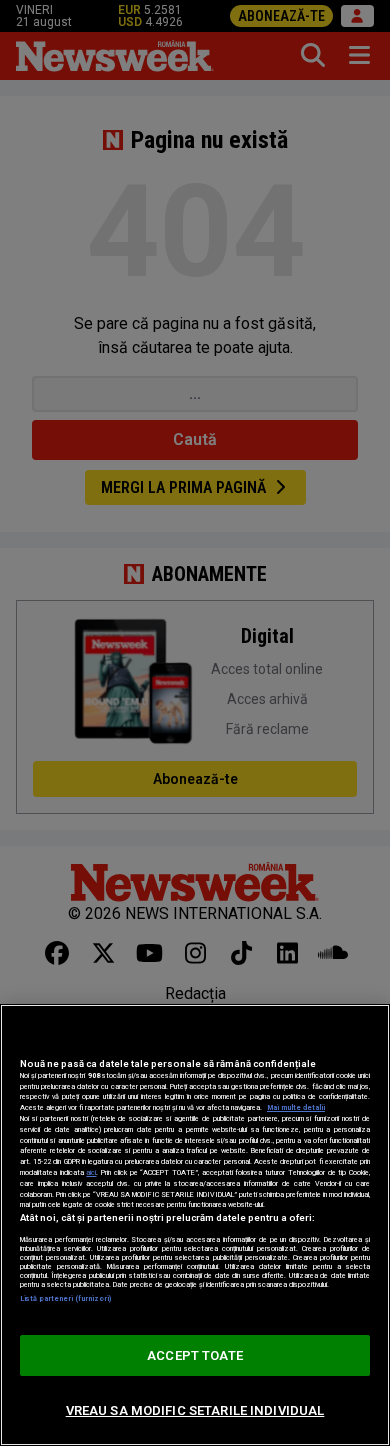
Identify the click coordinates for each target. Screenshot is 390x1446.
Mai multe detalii (296, 1107)
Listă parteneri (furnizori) (65, 1298)
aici (91, 1172)
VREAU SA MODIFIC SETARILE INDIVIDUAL (195, 1410)
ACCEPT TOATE (195, 1355)
